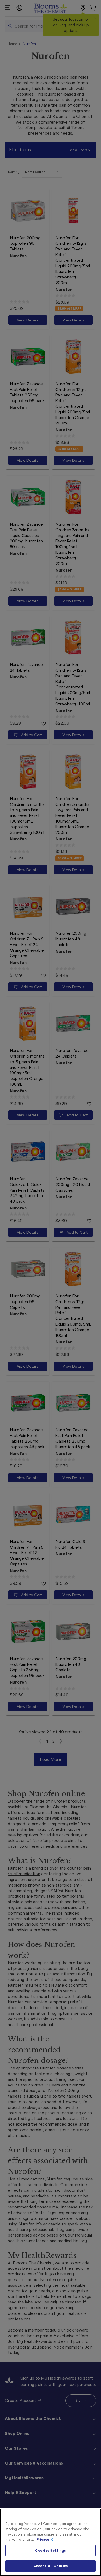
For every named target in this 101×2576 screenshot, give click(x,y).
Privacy (43, 2539)
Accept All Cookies (50, 2566)
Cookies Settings (50, 2550)
